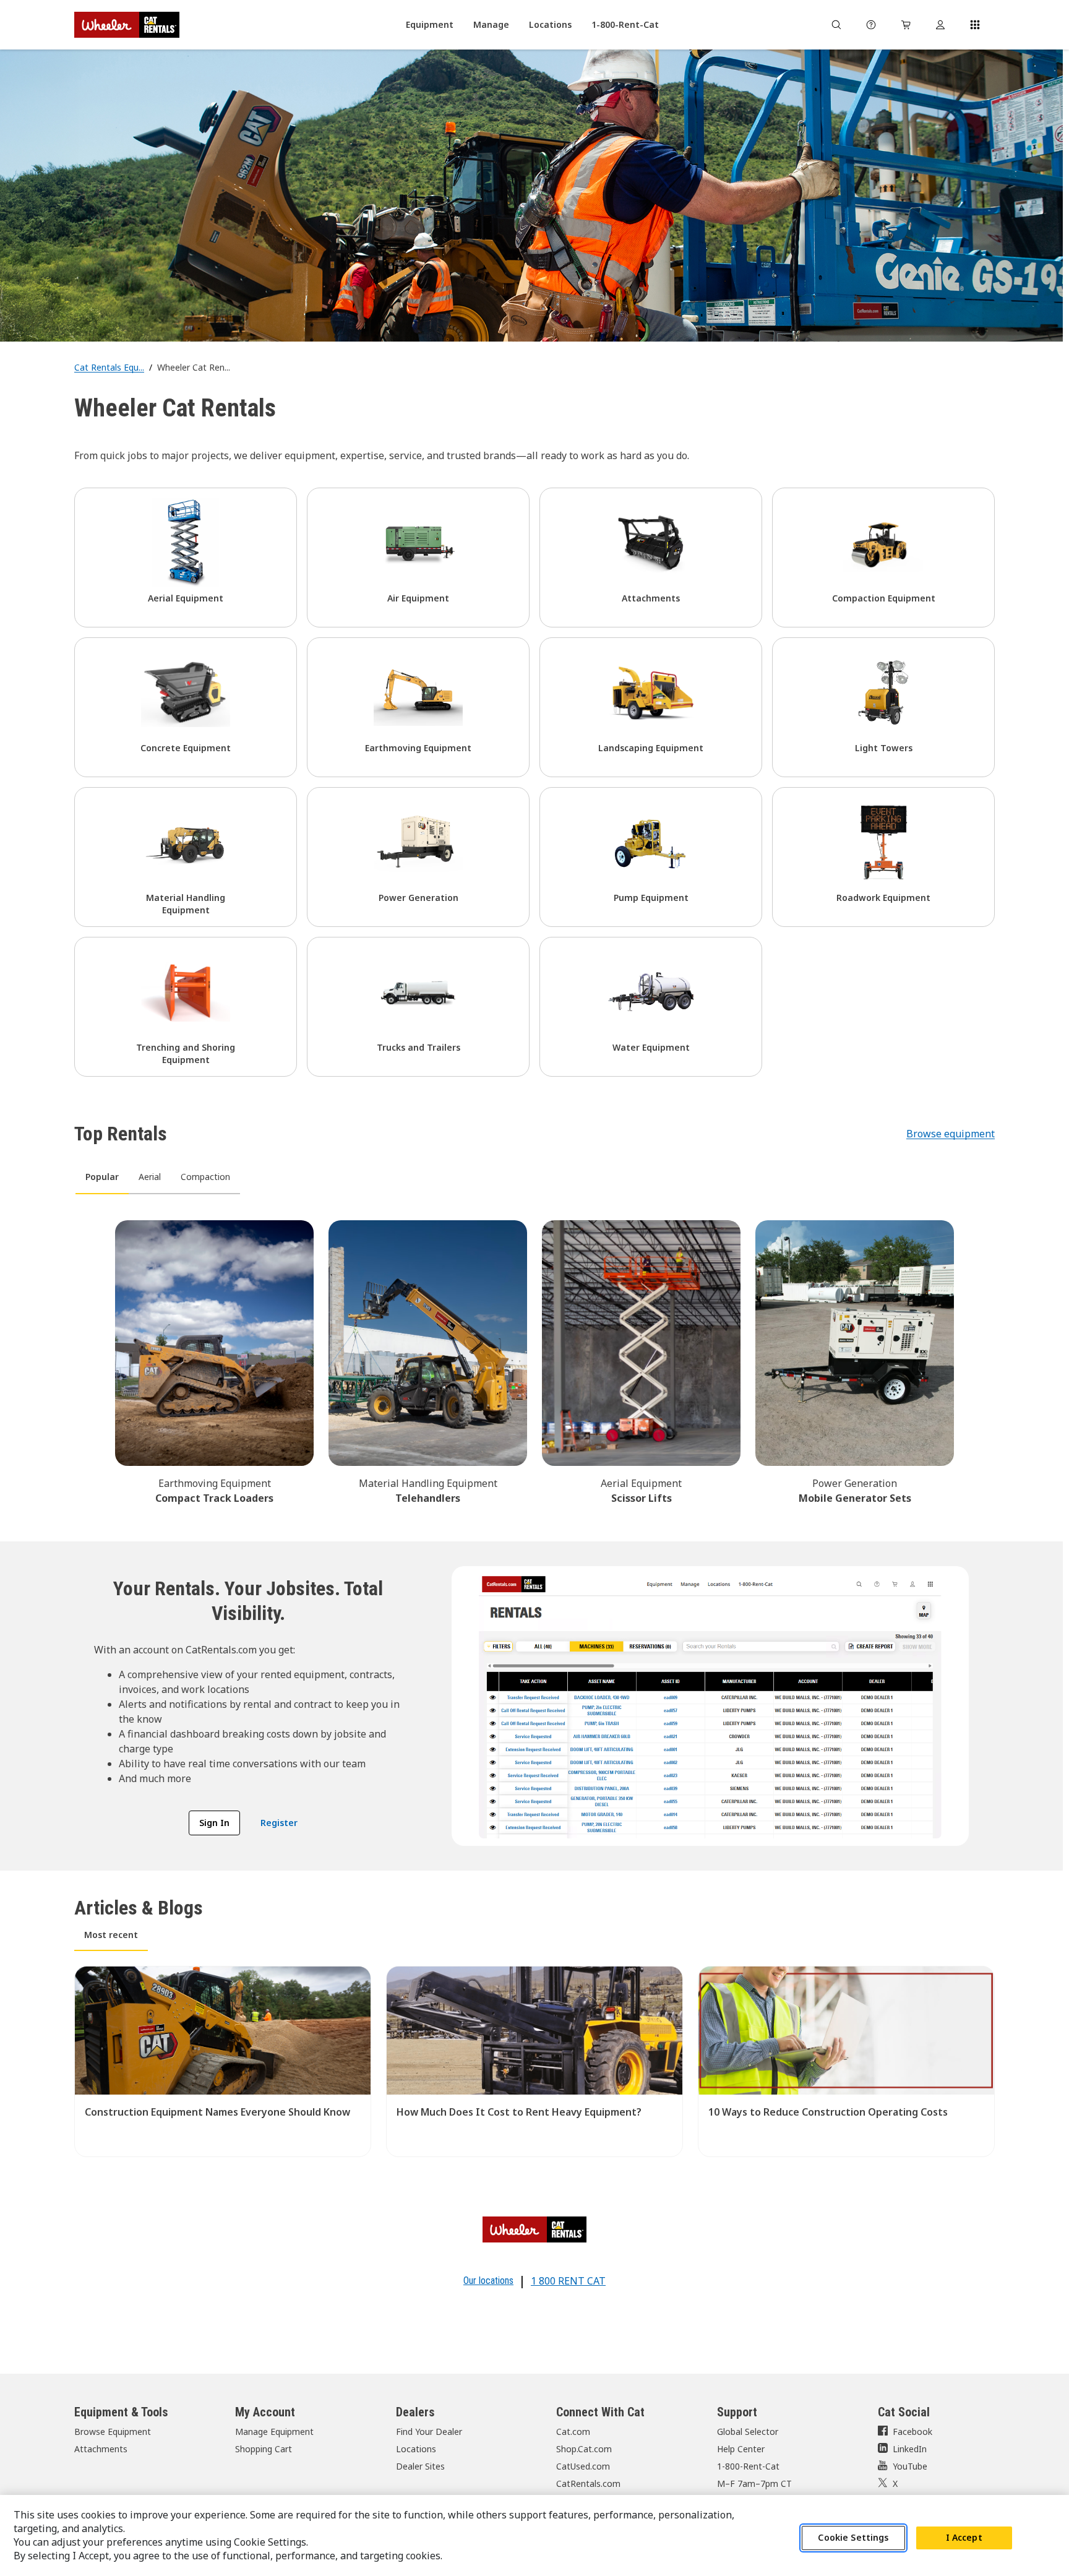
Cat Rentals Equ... (109, 367)
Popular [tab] (102, 1177)
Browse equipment (951, 1134)
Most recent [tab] (111, 1935)
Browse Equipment (113, 2432)
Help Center (741, 2449)
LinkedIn (910, 2449)
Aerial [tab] (150, 1177)
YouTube (910, 2466)
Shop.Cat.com (584, 2449)
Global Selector (748, 2432)
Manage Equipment (274, 2432)
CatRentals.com (588, 2483)
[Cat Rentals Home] (127, 25)
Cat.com (573, 2432)
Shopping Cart (264, 2449)
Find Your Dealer (429, 2432)
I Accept (964, 2538)
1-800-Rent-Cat (748, 2466)
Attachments (101, 2449)
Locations (416, 2449)
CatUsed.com (583, 2466)
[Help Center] (871, 25)
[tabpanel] (534, 1360)
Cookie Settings (853, 2538)
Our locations (488, 2281)
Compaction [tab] (205, 1177)
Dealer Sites (420, 2466)
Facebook (912, 2432)
